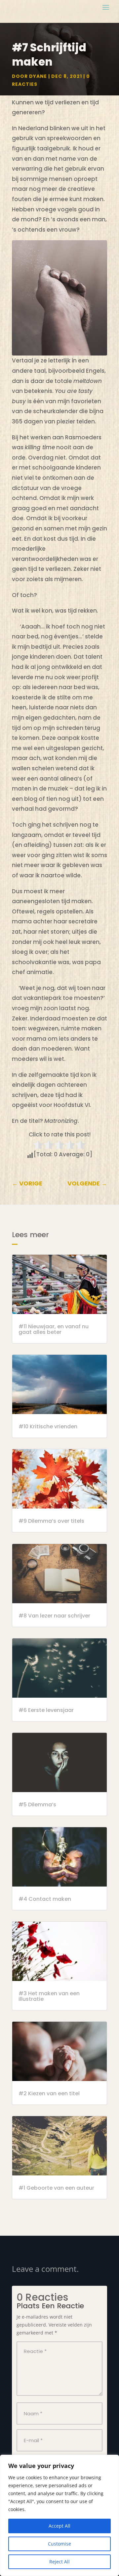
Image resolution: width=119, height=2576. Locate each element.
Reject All (59, 2562)
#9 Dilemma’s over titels (51, 1521)
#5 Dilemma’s (37, 1805)
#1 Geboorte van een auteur (56, 2188)
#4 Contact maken (45, 1899)
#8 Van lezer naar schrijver (54, 1616)
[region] (59, 2515)
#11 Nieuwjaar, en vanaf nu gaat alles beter (54, 1329)
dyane (38, 76)
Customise (59, 2544)
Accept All (59, 2526)
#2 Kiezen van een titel (49, 2093)
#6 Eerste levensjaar (46, 1710)
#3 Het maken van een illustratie (49, 1996)
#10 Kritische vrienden (48, 1426)
